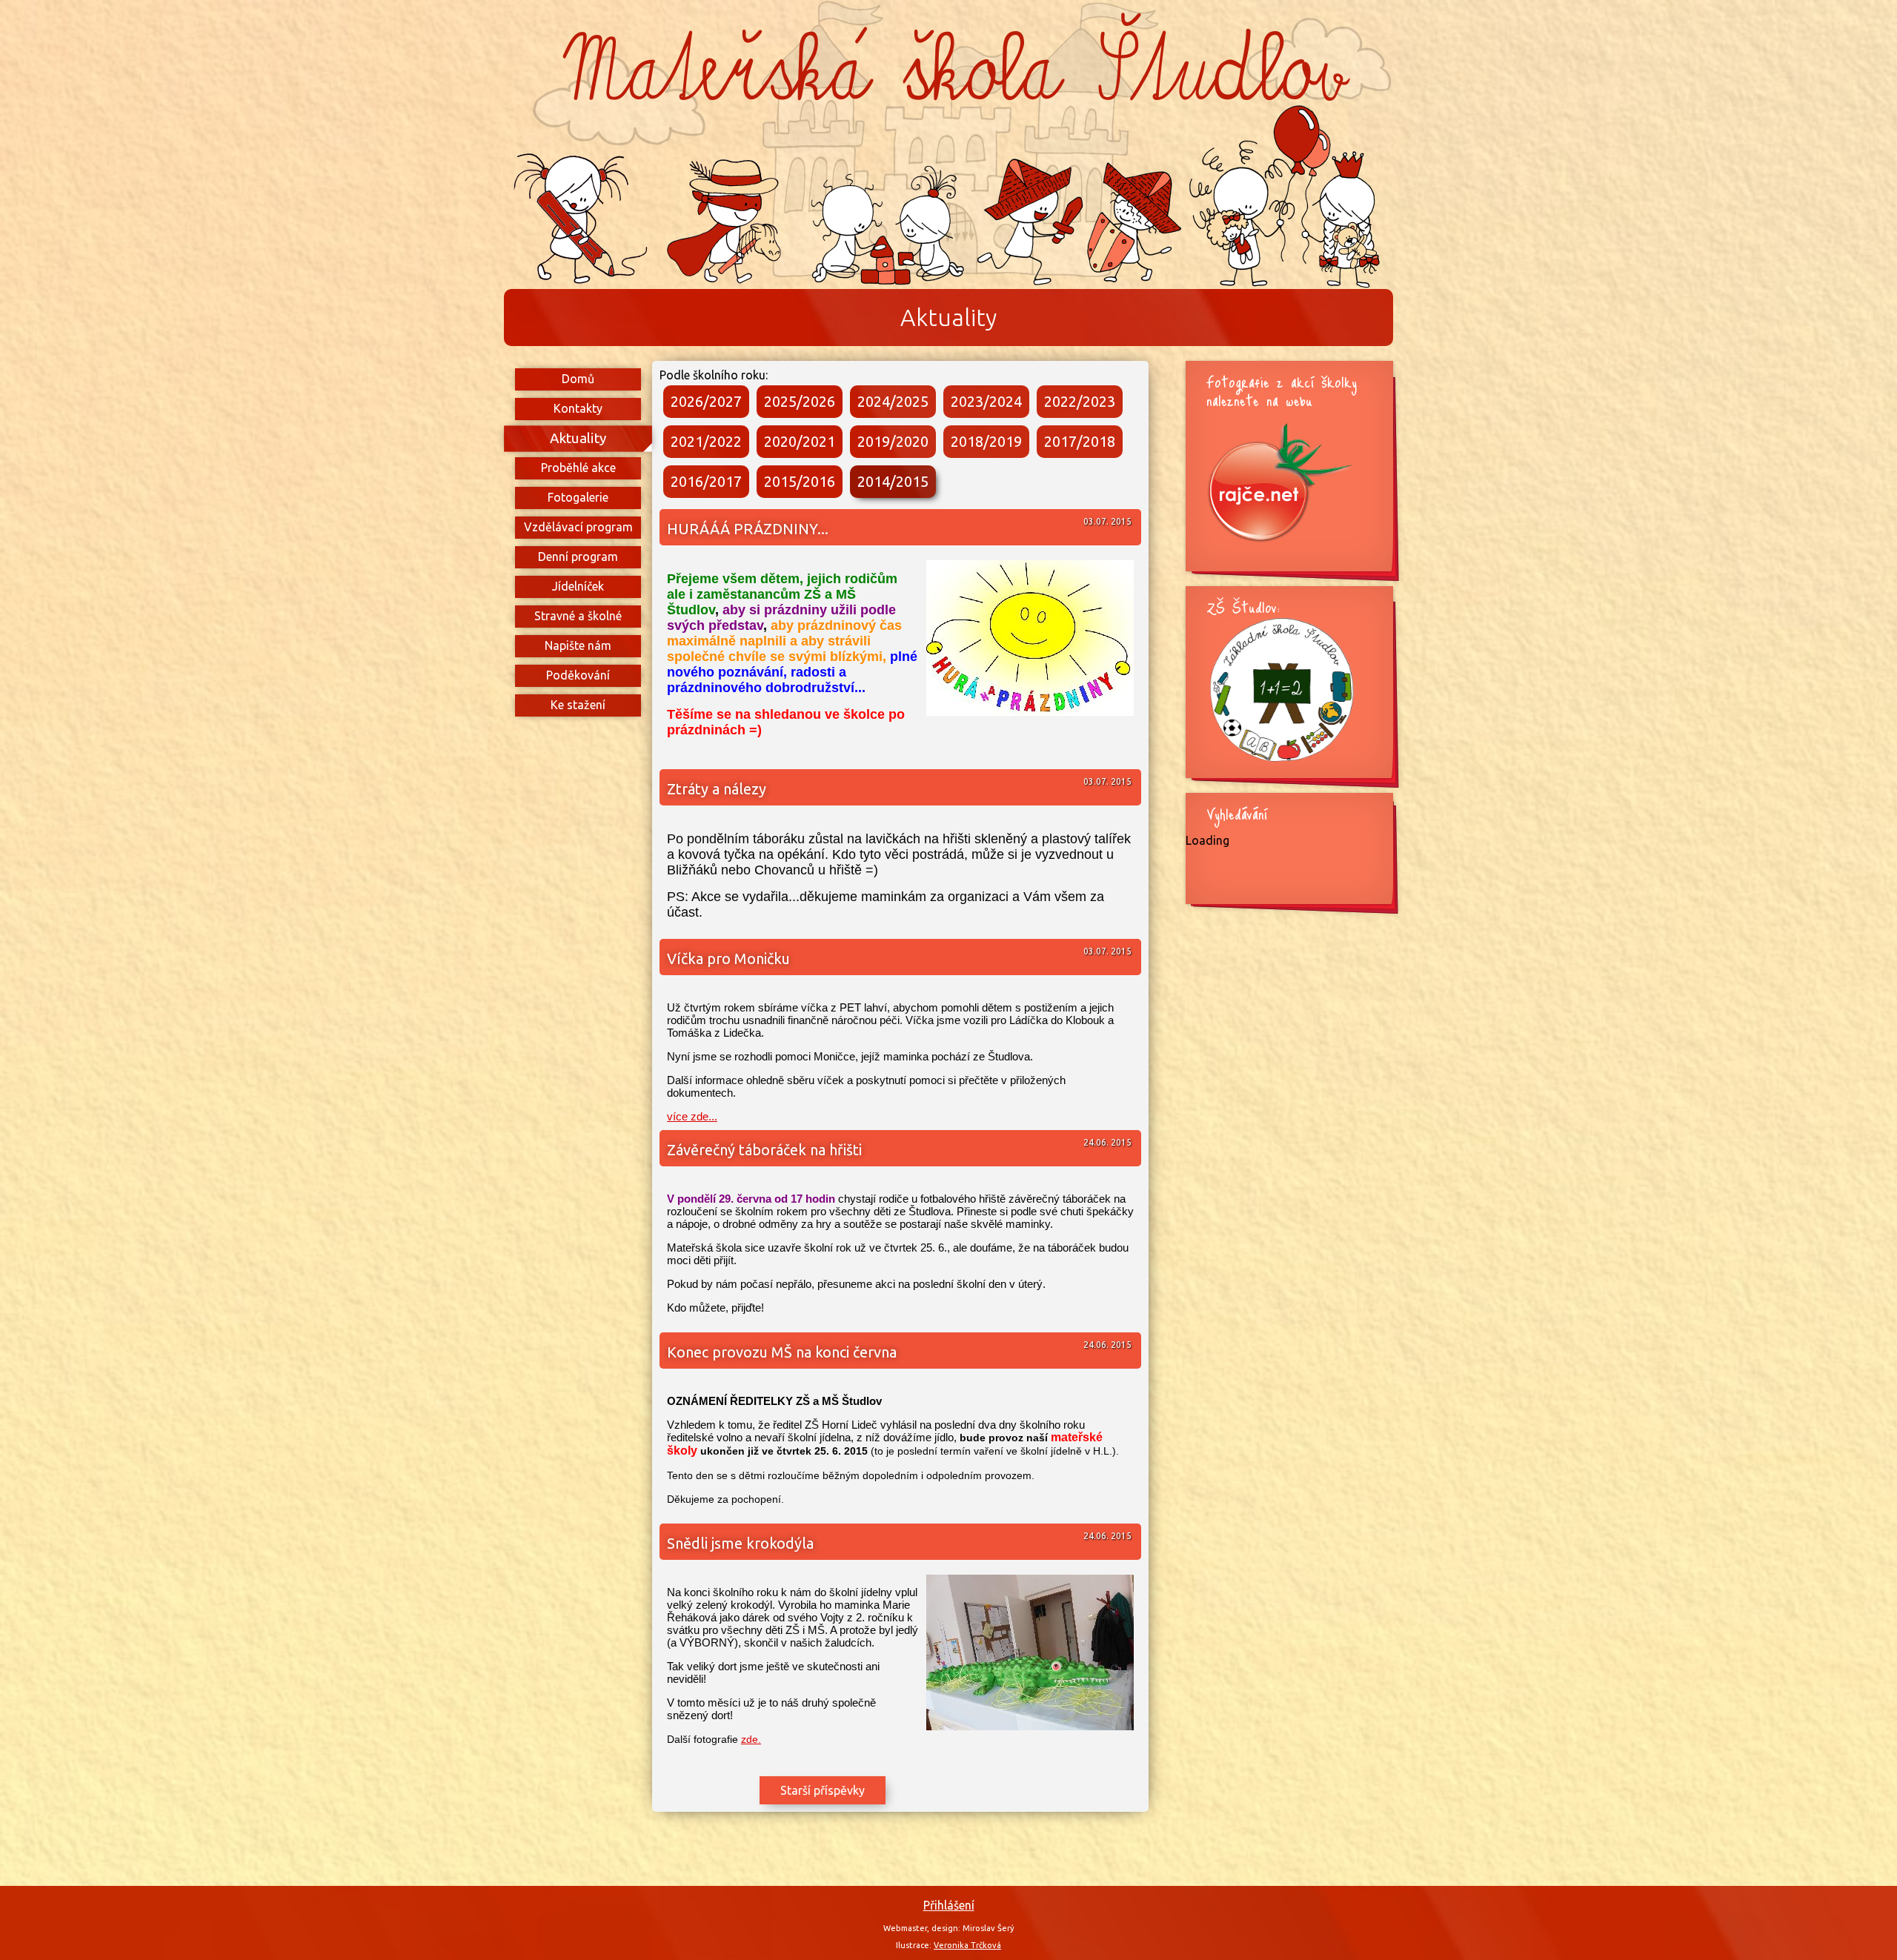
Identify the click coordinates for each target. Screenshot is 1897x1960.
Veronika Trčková (967, 1945)
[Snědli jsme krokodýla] (1030, 1726)
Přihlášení (949, 1905)
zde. (751, 1739)
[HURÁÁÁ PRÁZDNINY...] (1030, 712)
